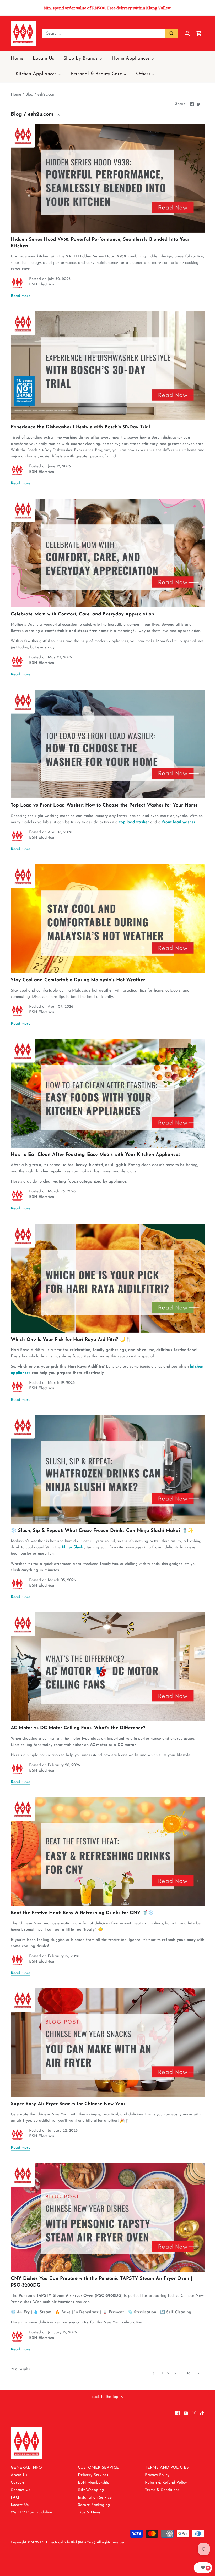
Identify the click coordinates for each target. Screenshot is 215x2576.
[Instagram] (194, 2413)
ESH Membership (94, 2483)
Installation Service (95, 2498)
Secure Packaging (94, 2505)
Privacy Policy (157, 2475)
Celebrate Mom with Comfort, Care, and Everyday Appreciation (82, 614)
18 (189, 2373)
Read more (21, 296)
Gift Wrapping (91, 2490)
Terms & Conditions (162, 2490)
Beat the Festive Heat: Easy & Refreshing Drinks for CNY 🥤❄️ (82, 1913)
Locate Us (20, 2505)
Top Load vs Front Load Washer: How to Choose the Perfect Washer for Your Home (104, 805)
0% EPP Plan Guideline (31, 2513)
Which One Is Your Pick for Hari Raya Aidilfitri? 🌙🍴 (71, 1340)
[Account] (187, 33)
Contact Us (20, 2490)
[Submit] (171, 33)
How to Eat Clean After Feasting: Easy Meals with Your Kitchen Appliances (96, 1155)
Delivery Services (93, 2475)
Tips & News (89, 2513)
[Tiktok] (202, 2413)
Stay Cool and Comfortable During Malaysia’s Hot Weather (78, 980)
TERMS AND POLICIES (167, 2468)
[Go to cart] (199, 33)
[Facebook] (178, 2413)
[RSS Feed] (58, 114)
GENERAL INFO (26, 2468)
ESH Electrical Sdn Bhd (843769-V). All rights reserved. (83, 2542)
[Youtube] (186, 2413)
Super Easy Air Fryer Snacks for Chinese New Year (68, 2104)
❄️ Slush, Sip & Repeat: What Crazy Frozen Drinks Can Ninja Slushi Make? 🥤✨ (102, 1531)
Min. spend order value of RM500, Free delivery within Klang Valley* (108, 8)
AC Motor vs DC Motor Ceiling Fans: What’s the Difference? (78, 1728)
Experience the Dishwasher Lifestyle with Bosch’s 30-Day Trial (80, 427)
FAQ (15, 2498)
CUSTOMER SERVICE (98, 2468)
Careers (18, 2483)
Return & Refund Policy (166, 2483)
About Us (19, 2475)
